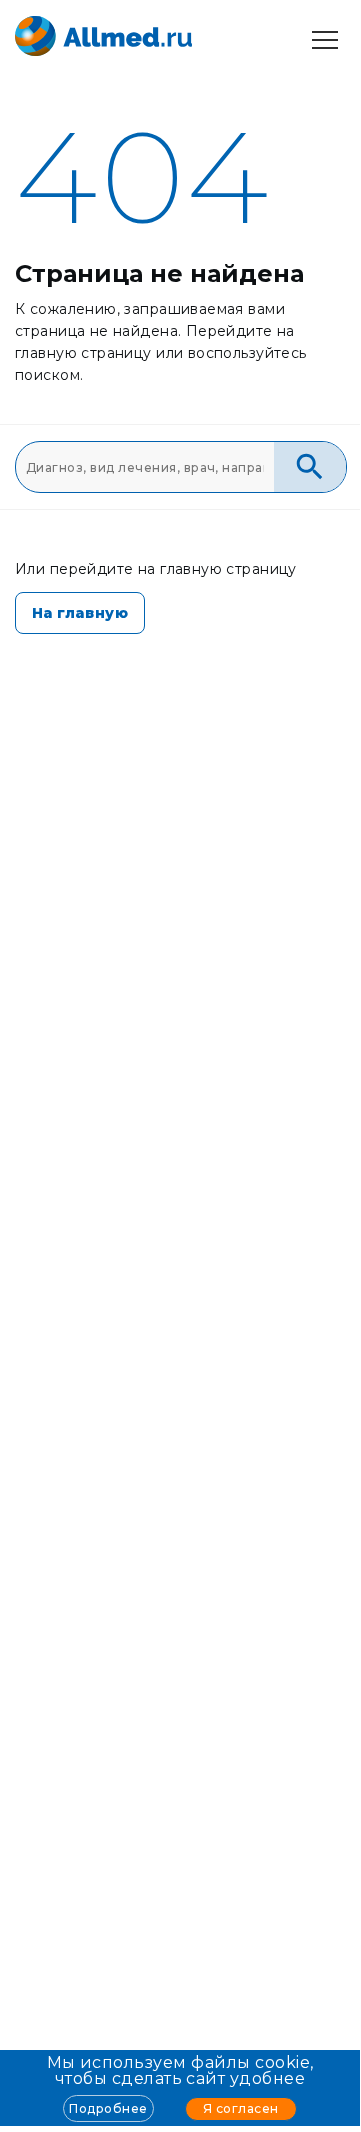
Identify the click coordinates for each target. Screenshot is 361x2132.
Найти (310, 467)
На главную (80, 613)
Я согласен (241, 2108)
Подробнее (108, 2108)
